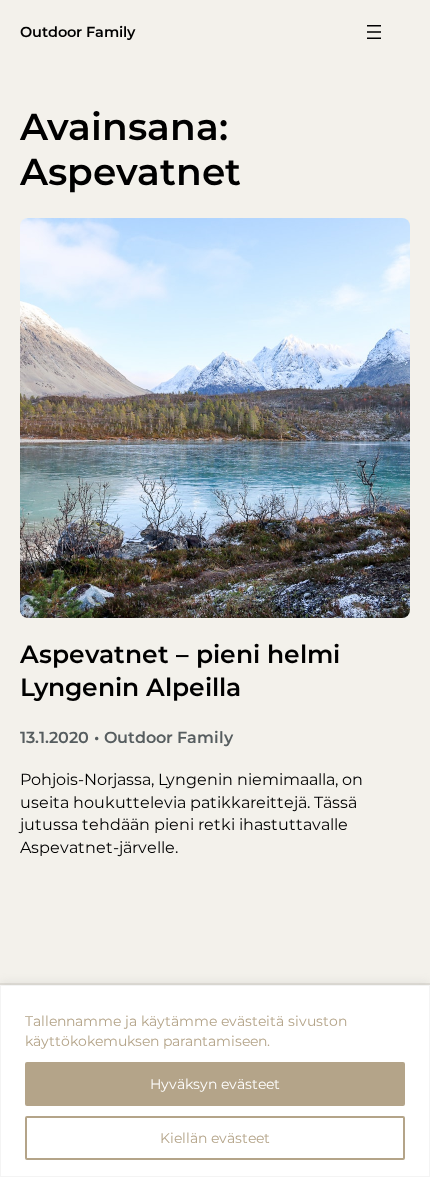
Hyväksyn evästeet (215, 1084)
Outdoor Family (77, 32)
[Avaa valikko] (374, 32)
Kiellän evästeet (215, 1138)
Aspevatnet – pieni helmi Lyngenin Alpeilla (180, 670)
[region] (215, 1081)
